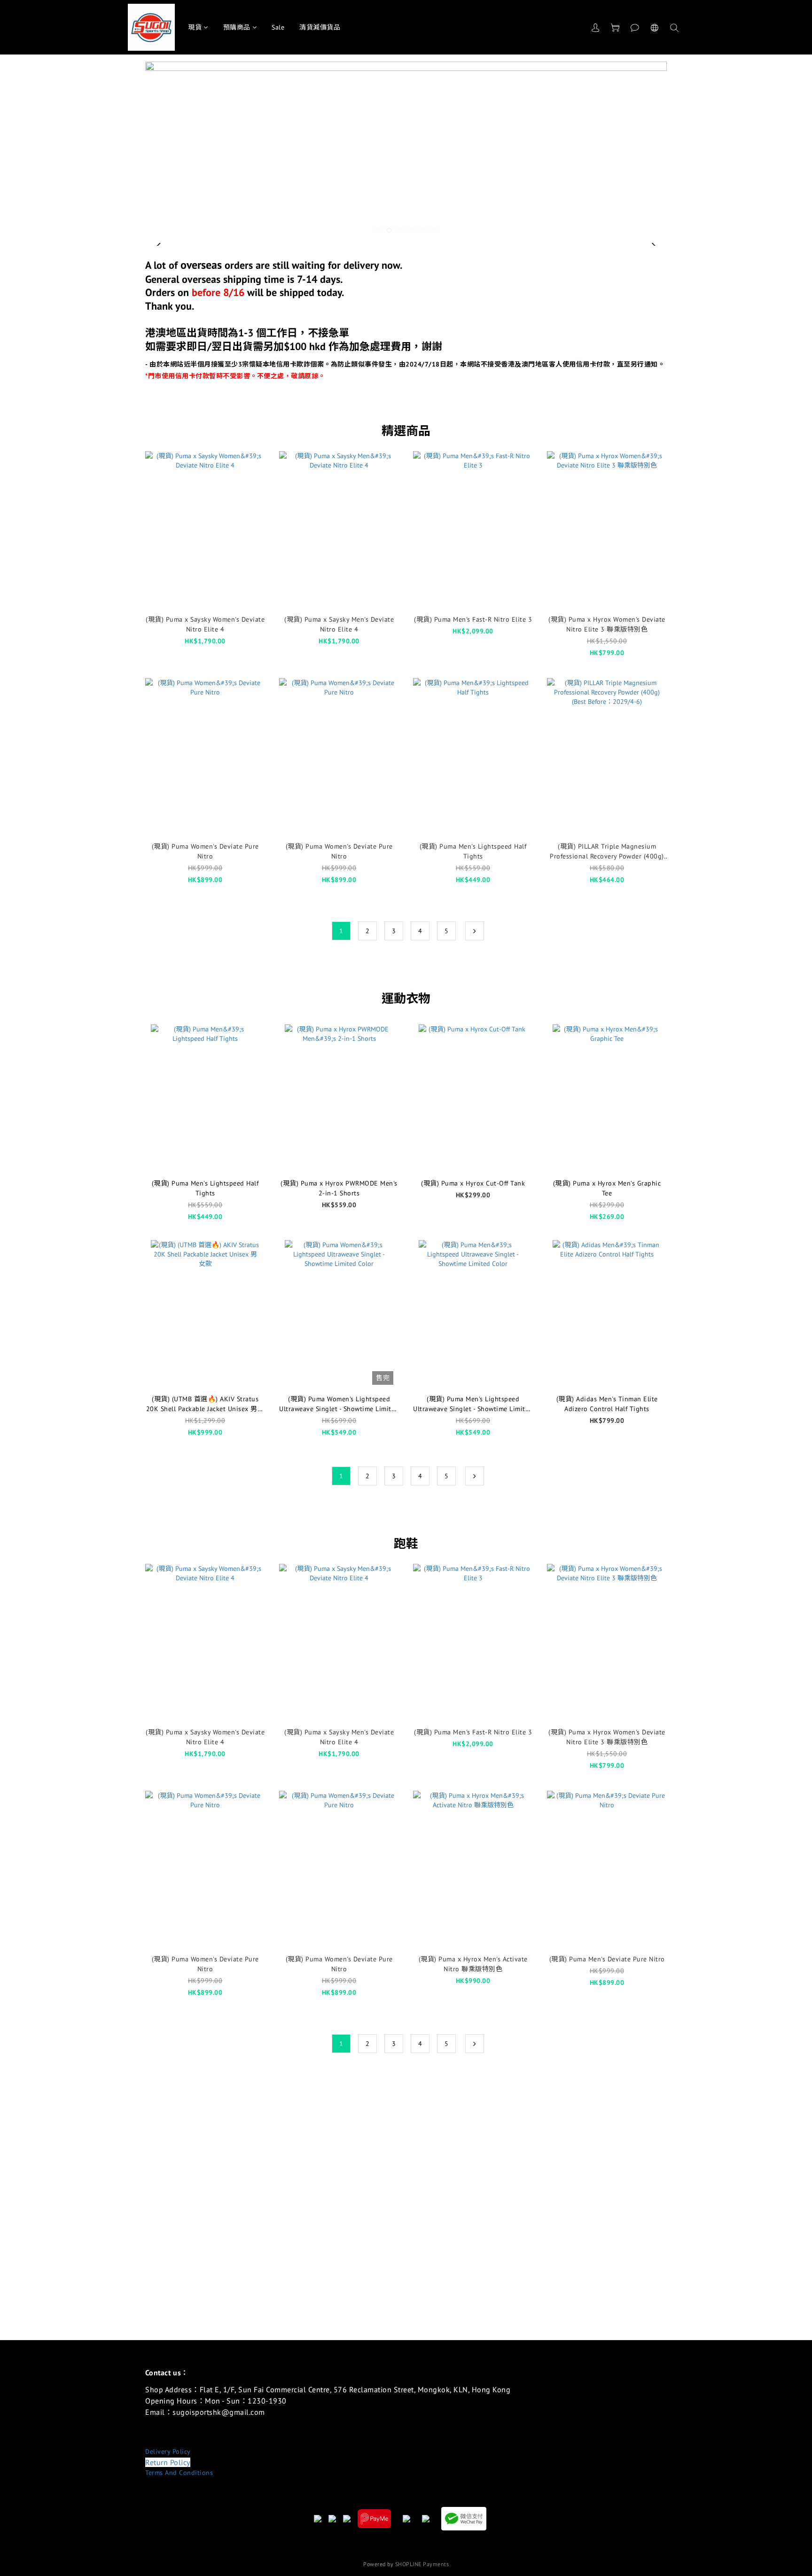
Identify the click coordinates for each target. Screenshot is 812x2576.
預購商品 (237, 27)
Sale (278, 27)
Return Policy (168, 2462)
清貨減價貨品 (320, 27)
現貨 (195, 27)
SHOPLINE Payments (422, 2564)
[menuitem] (341, 931)
